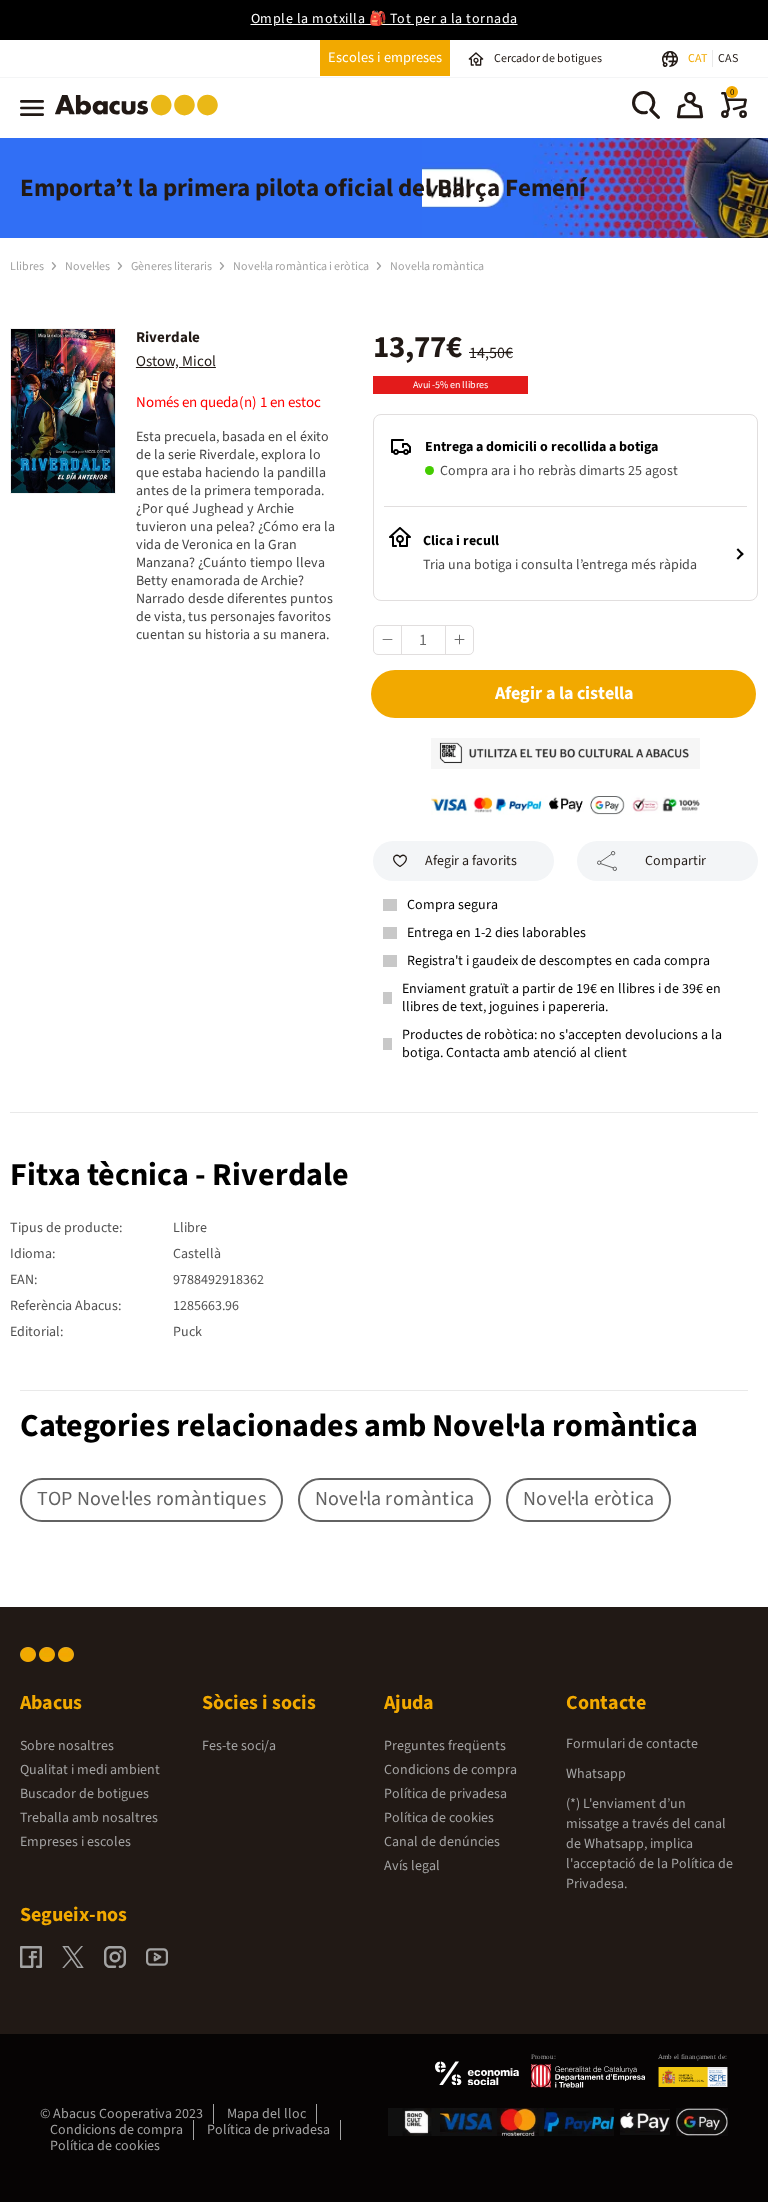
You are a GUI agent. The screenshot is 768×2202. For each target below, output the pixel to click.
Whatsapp (596, 1774)
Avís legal (412, 1866)
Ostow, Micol (176, 361)
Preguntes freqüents (445, 1746)
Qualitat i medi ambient (90, 1770)
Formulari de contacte (632, 1744)
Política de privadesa (445, 1794)
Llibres (28, 266)
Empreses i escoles (75, 1842)
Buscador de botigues (84, 1794)
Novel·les (88, 266)
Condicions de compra (450, 1770)
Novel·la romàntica (437, 266)
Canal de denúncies (442, 1842)
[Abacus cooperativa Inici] (141, 119)
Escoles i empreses (385, 57)
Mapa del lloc (266, 2114)
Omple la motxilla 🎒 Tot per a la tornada (384, 19)
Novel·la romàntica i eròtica (302, 266)
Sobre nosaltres (67, 1746)
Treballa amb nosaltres (89, 1818)
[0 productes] (734, 114)
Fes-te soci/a (239, 1746)
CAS (728, 58)
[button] (690, 108)
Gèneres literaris (172, 266)
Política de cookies (439, 1818)
